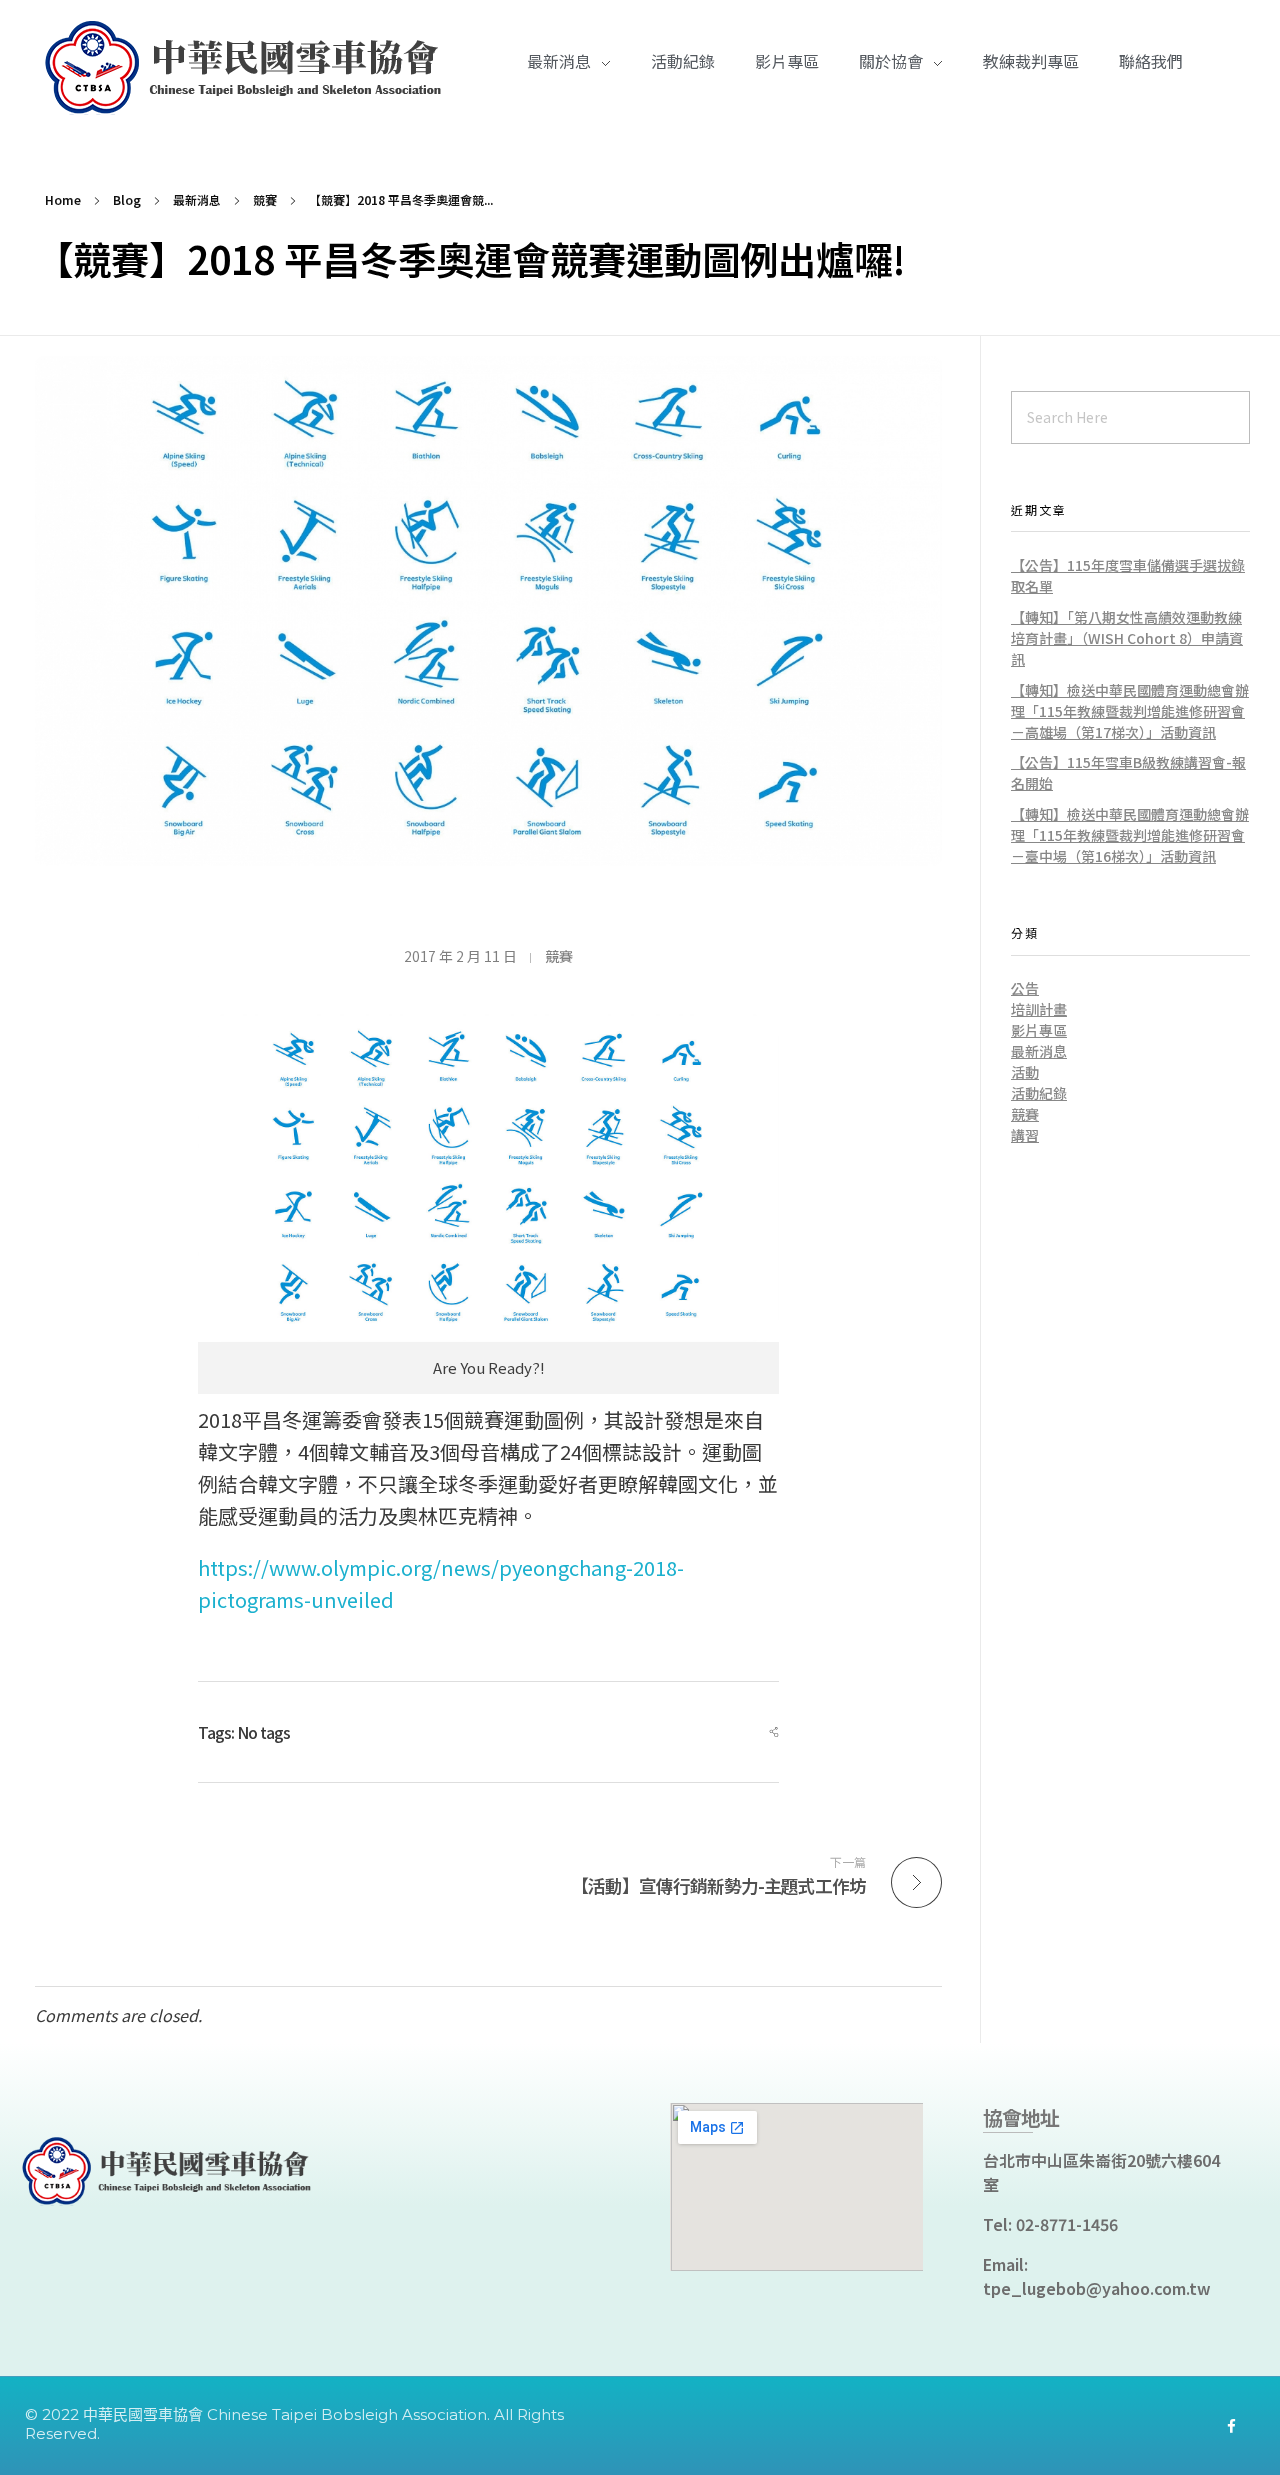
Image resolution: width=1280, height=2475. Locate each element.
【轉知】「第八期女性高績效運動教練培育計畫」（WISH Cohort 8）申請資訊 (1127, 638)
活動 (1025, 1072)
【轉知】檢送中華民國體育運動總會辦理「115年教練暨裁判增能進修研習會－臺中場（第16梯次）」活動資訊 (1130, 835)
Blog (127, 199)
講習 (1025, 1135)
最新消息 (197, 199)
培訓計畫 (1039, 1009)
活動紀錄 (1039, 1093)
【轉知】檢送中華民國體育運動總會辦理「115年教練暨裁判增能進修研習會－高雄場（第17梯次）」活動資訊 (1130, 711)
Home (63, 199)
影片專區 (1039, 1030)
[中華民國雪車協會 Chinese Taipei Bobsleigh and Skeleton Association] (250, 68)
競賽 (265, 199)
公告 (1025, 988)
